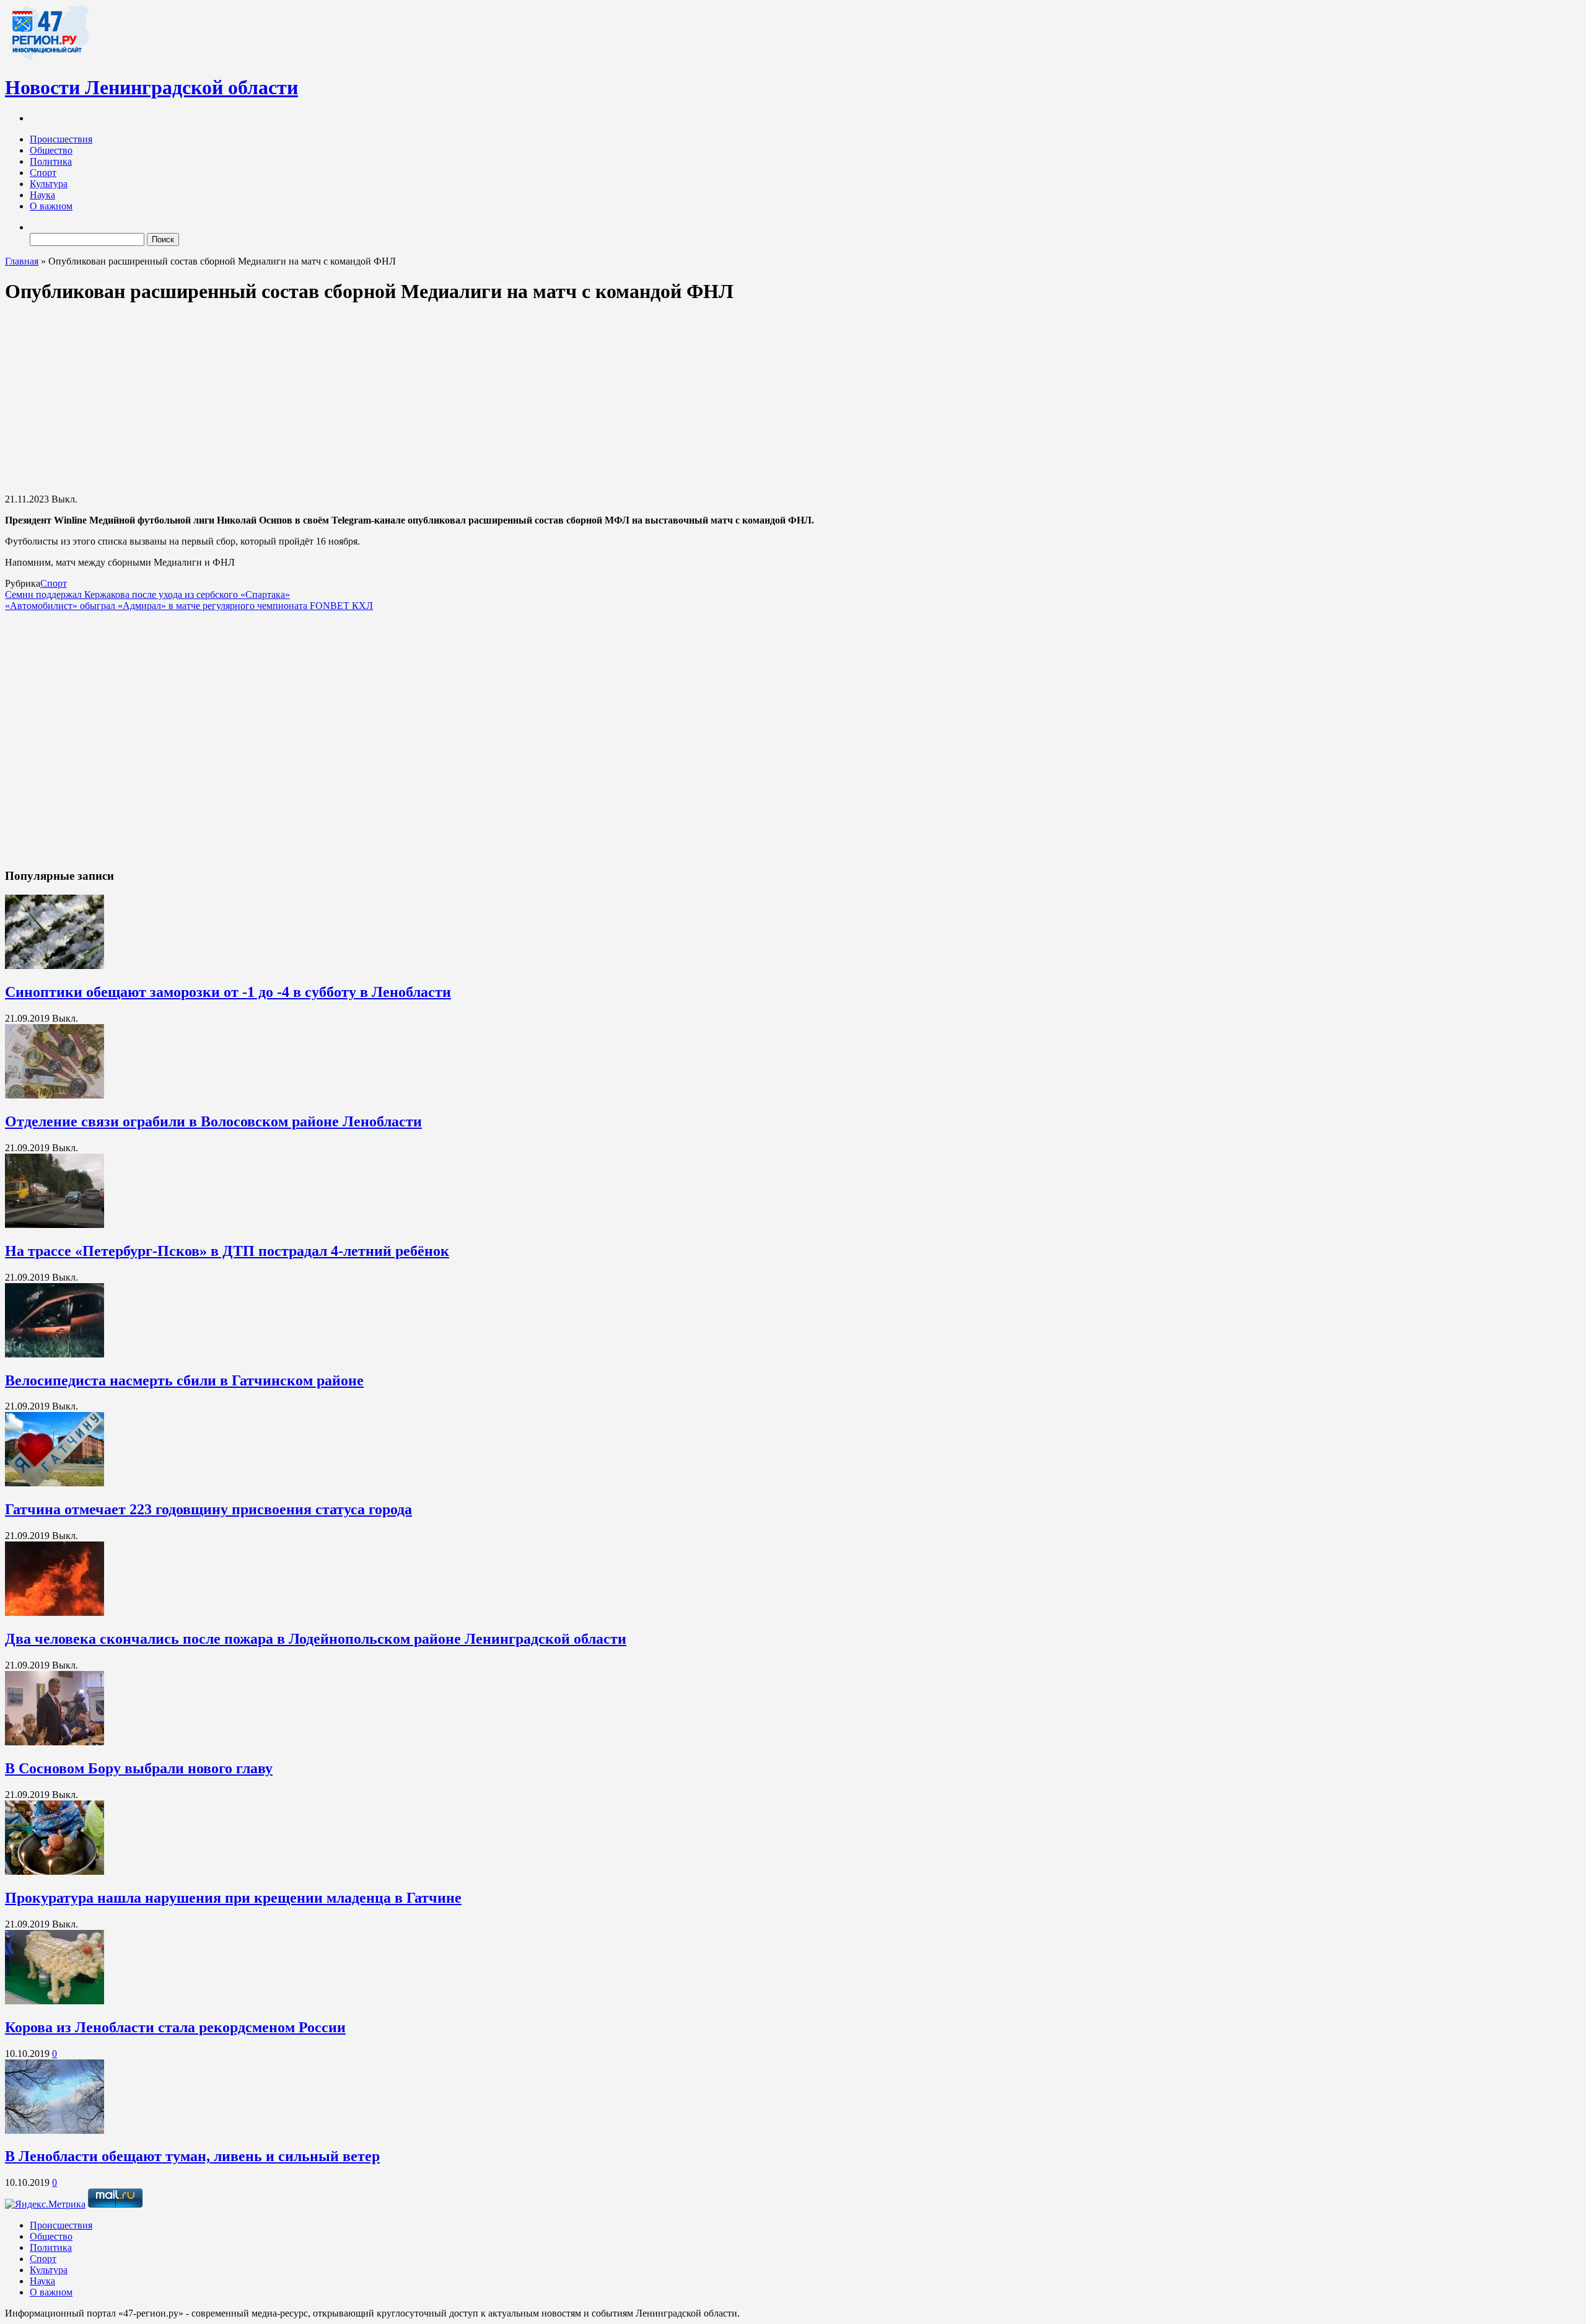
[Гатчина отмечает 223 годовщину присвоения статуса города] (55, 1483)
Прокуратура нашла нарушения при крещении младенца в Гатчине (233, 1898)
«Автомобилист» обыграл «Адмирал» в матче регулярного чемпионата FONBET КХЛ (189, 606)
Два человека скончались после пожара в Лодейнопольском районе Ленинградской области (316, 1639)
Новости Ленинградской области (151, 87)
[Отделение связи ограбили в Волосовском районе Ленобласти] (55, 1095)
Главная (22, 261)
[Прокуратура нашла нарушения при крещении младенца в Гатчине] (55, 1871)
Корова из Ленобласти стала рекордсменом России (175, 2027)
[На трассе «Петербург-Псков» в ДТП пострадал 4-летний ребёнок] (55, 1225)
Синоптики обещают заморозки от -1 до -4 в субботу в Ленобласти (228, 992)
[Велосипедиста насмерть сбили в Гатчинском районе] (55, 1354)
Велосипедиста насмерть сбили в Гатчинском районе (184, 1380)
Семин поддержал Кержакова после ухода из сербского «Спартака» (147, 594)
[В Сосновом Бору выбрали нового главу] (55, 1742)
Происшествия (61, 139)
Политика (51, 161)
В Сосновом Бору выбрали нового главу (139, 1768)
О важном (51, 206)
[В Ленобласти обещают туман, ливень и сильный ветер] (55, 2130)
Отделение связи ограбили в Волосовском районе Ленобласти (213, 1121)
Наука (42, 195)
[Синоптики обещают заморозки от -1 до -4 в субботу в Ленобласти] (55, 966)
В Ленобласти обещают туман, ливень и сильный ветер (192, 2156)
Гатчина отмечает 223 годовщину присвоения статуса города (208, 1509)
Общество (51, 150)
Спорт (43, 173)
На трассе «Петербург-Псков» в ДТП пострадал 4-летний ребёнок (227, 1251)
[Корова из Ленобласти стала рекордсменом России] (55, 2001)
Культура (49, 184)
